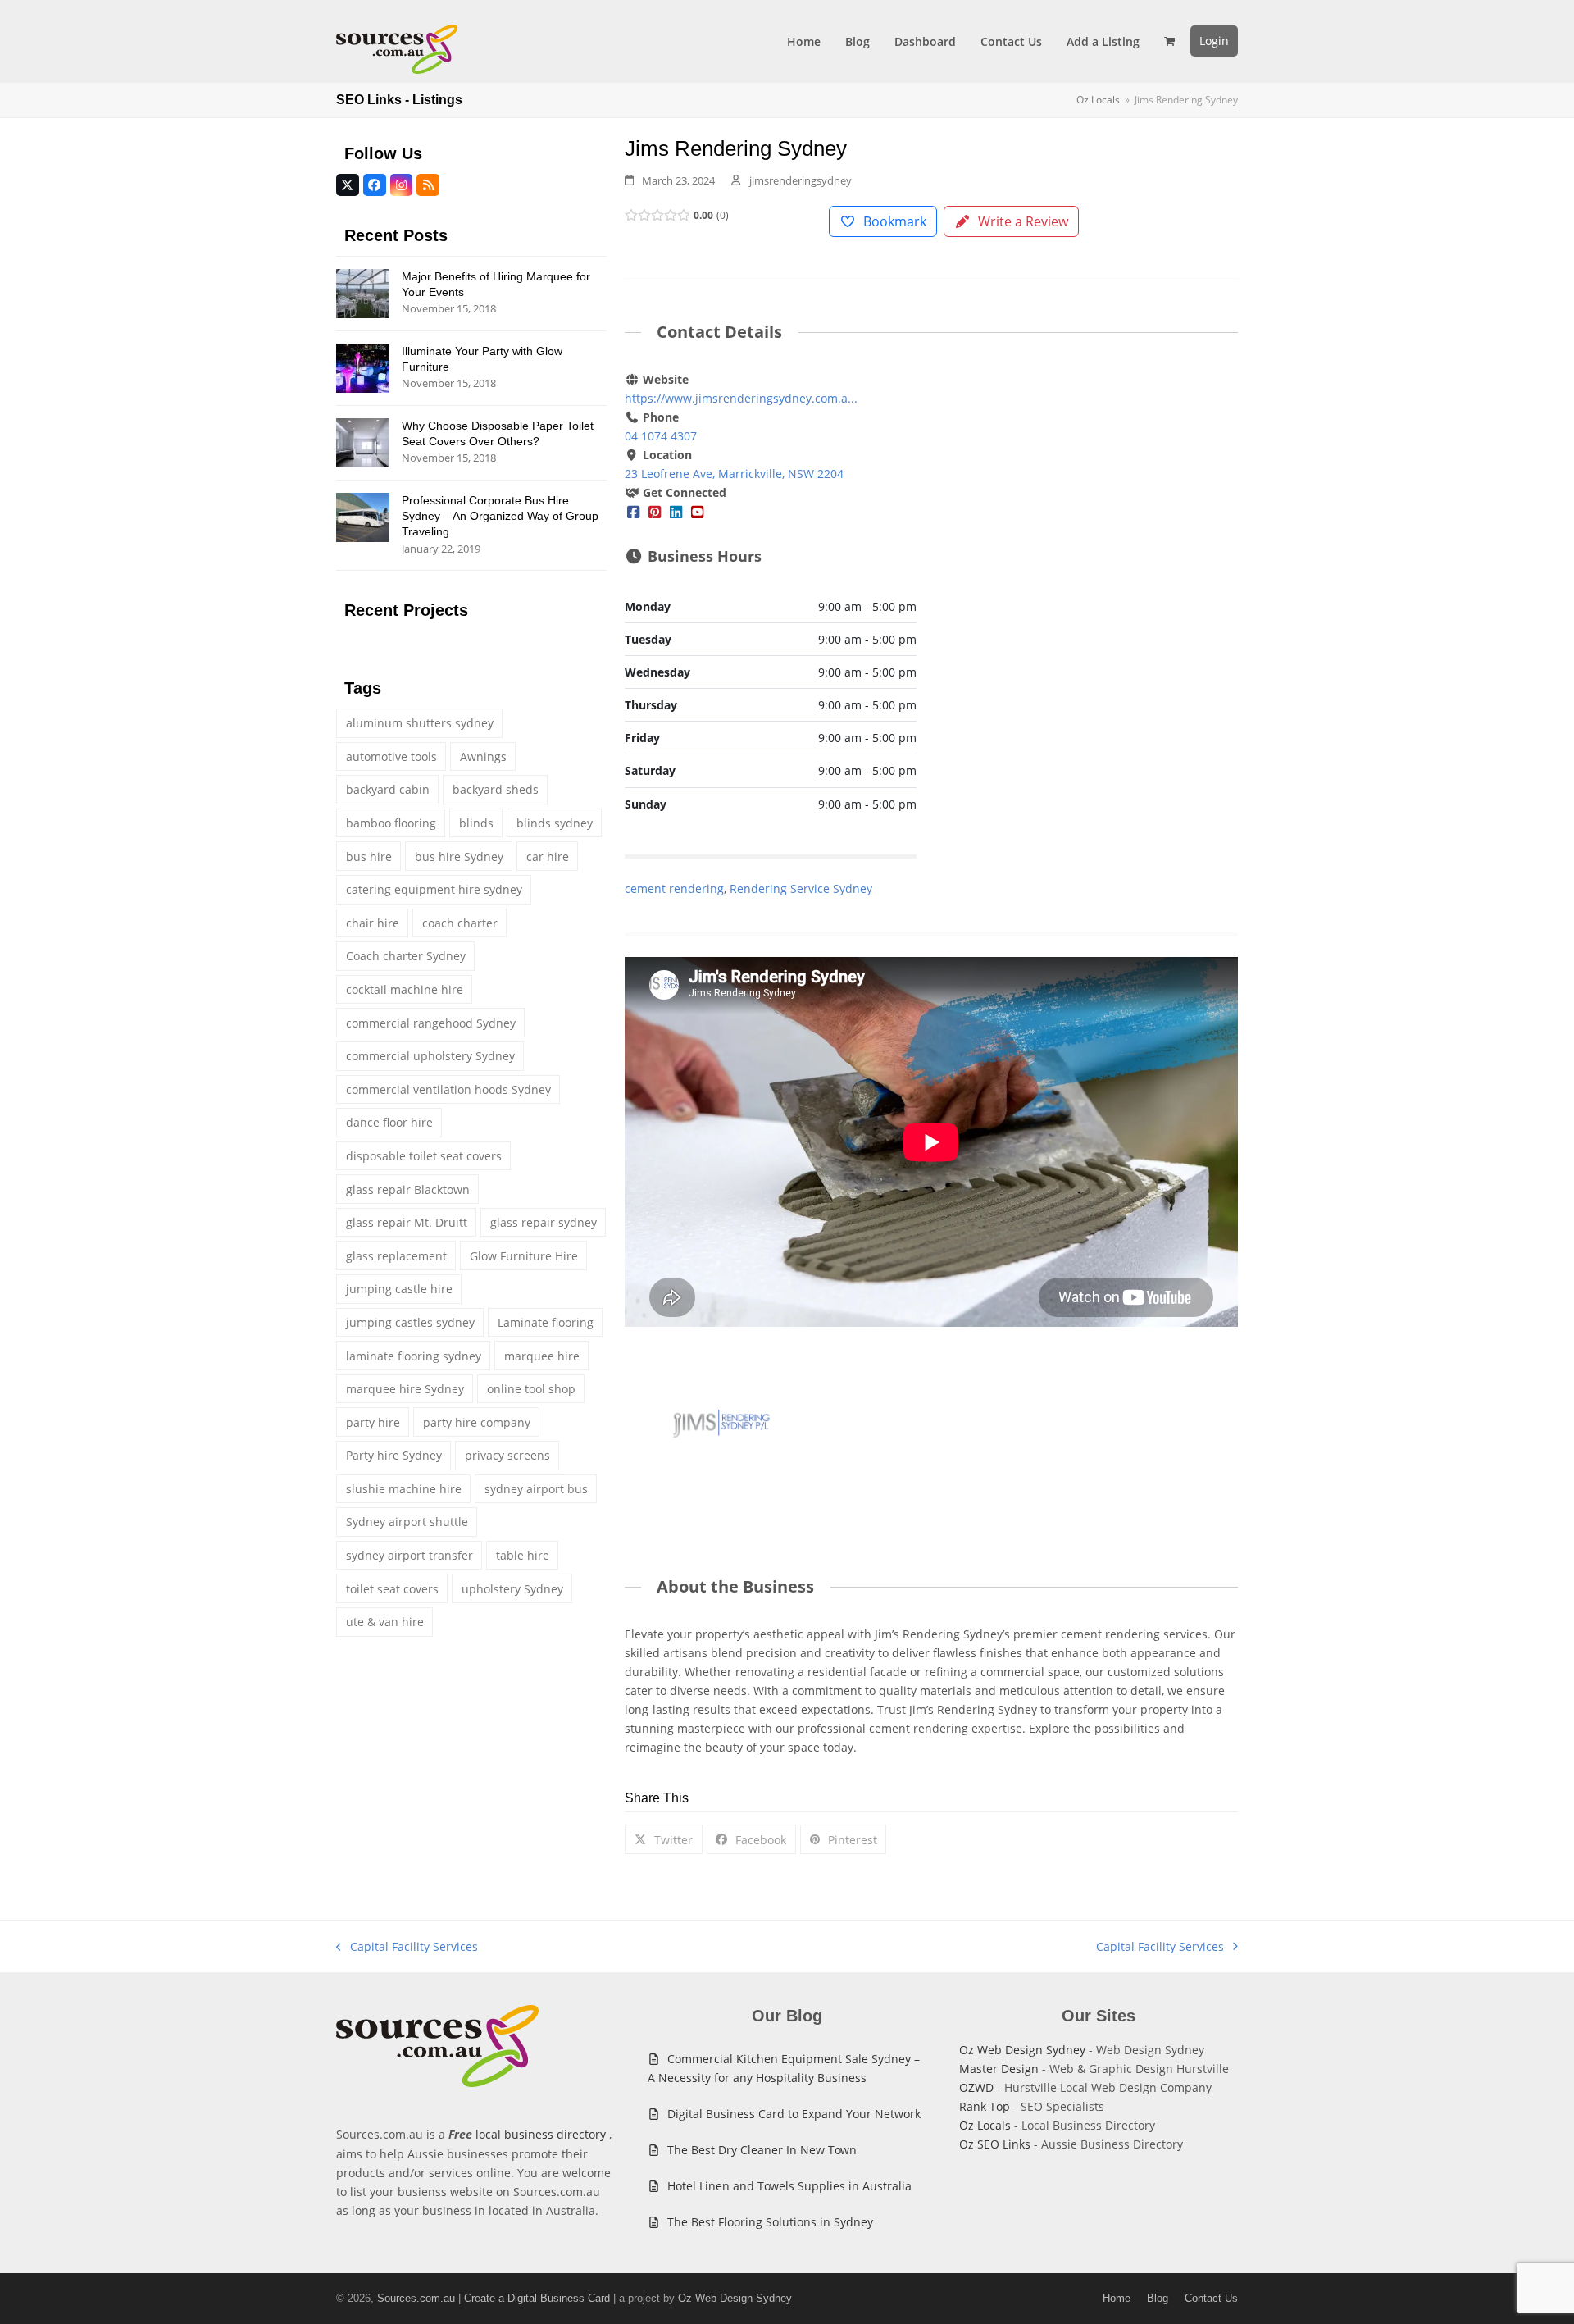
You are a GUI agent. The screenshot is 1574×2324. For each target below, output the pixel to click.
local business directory (541, 2134)
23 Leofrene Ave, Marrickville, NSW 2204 (734, 474)
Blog (1158, 2298)
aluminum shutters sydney (420, 723)
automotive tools (391, 756)
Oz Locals (985, 2125)
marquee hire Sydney (405, 1389)
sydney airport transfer (409, 1555)
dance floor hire (389, 1122)
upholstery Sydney (512, 1589)
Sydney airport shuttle (407, 1522)
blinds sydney (555, 823)
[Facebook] (634, 511)
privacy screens (507, 1455)
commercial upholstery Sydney (430, 1056)
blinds (476, 823)
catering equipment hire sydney (434, 889)
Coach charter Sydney (406, 956)
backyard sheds (496, 789)
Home (1117, 2298)
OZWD (976, 2087)
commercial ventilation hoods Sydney (448, 1089)
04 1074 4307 (661, 436)
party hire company (477, 1422)
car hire (548, 857)
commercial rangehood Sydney (431, 1023)
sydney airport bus (536, 1489)
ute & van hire (385, 1622)
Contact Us (1211, 2298)
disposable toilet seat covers (424, 1156)
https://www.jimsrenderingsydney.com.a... (741, 398)
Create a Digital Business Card (537, 2298)
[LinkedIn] (676, 511)
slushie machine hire (404, 1489)
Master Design (999, 2069)
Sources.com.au (416, 2298)
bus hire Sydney (459, 857)
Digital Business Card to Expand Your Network (794, 2114)
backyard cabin (388, 789)
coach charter (460, 923)
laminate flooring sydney (414, 1356)
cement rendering (674, 889)
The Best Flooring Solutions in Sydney (770, 2222)
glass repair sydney (544, 1222)
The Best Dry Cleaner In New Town (762, 2150)
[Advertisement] (1092, 492)
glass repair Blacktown (408, 1189)
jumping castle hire (399, 1289)
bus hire (369, 857)
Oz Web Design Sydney (1022, 2050)
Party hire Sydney (394, 1455)
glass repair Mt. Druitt (407, 1222)
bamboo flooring (391, 823)
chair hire (373, 923)
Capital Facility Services (407, 1947)
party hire (373, 1422)
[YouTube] (698, 511)
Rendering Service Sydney (801, 889)
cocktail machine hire (405, 989)
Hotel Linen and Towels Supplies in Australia (789, 2186)
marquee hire (542, 1356)
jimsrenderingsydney (801, 180)
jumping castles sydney (410, 1322)
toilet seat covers (392, 1589)
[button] (1169, 41)
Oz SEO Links (995, 2144)
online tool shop (531, 1389)
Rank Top (985, 2106)
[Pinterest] (655, 511)
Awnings (483, 756)
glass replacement (396, 1256)
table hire (523, 1555)
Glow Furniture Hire (524, 1256)
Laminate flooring (546, 1322)
